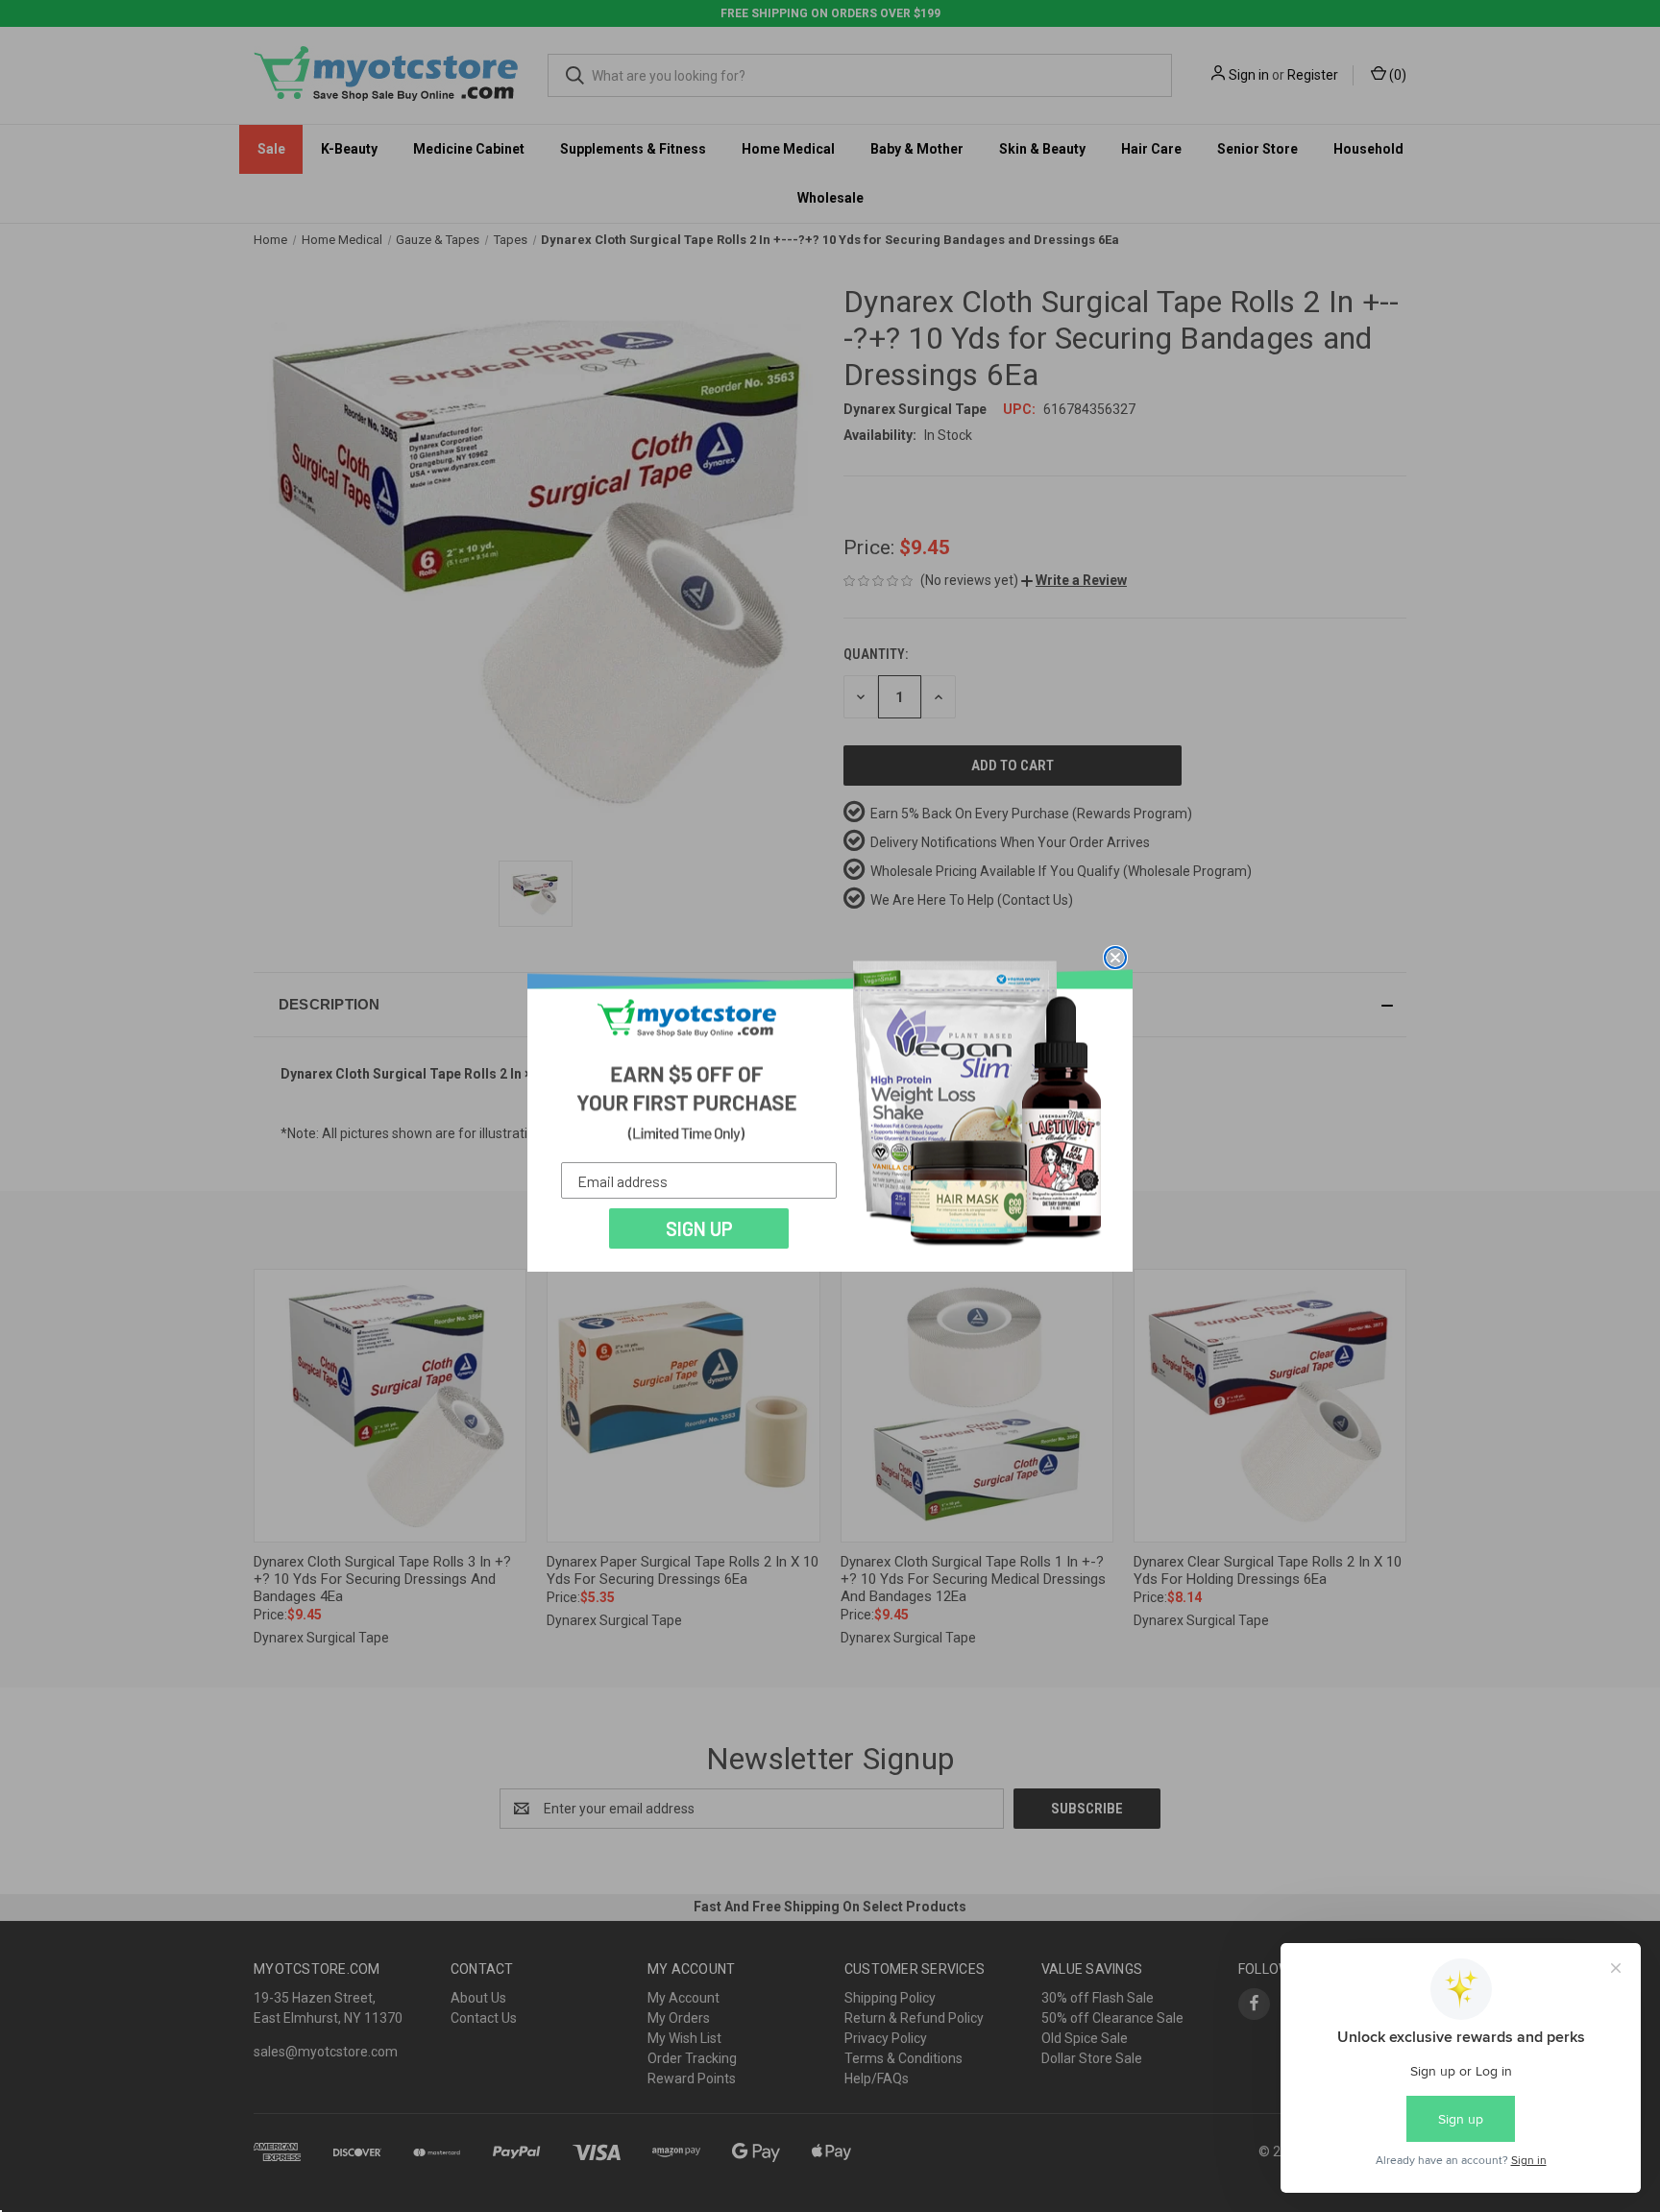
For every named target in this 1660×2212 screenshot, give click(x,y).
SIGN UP (699, 1228)
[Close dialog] (1115, 958)
